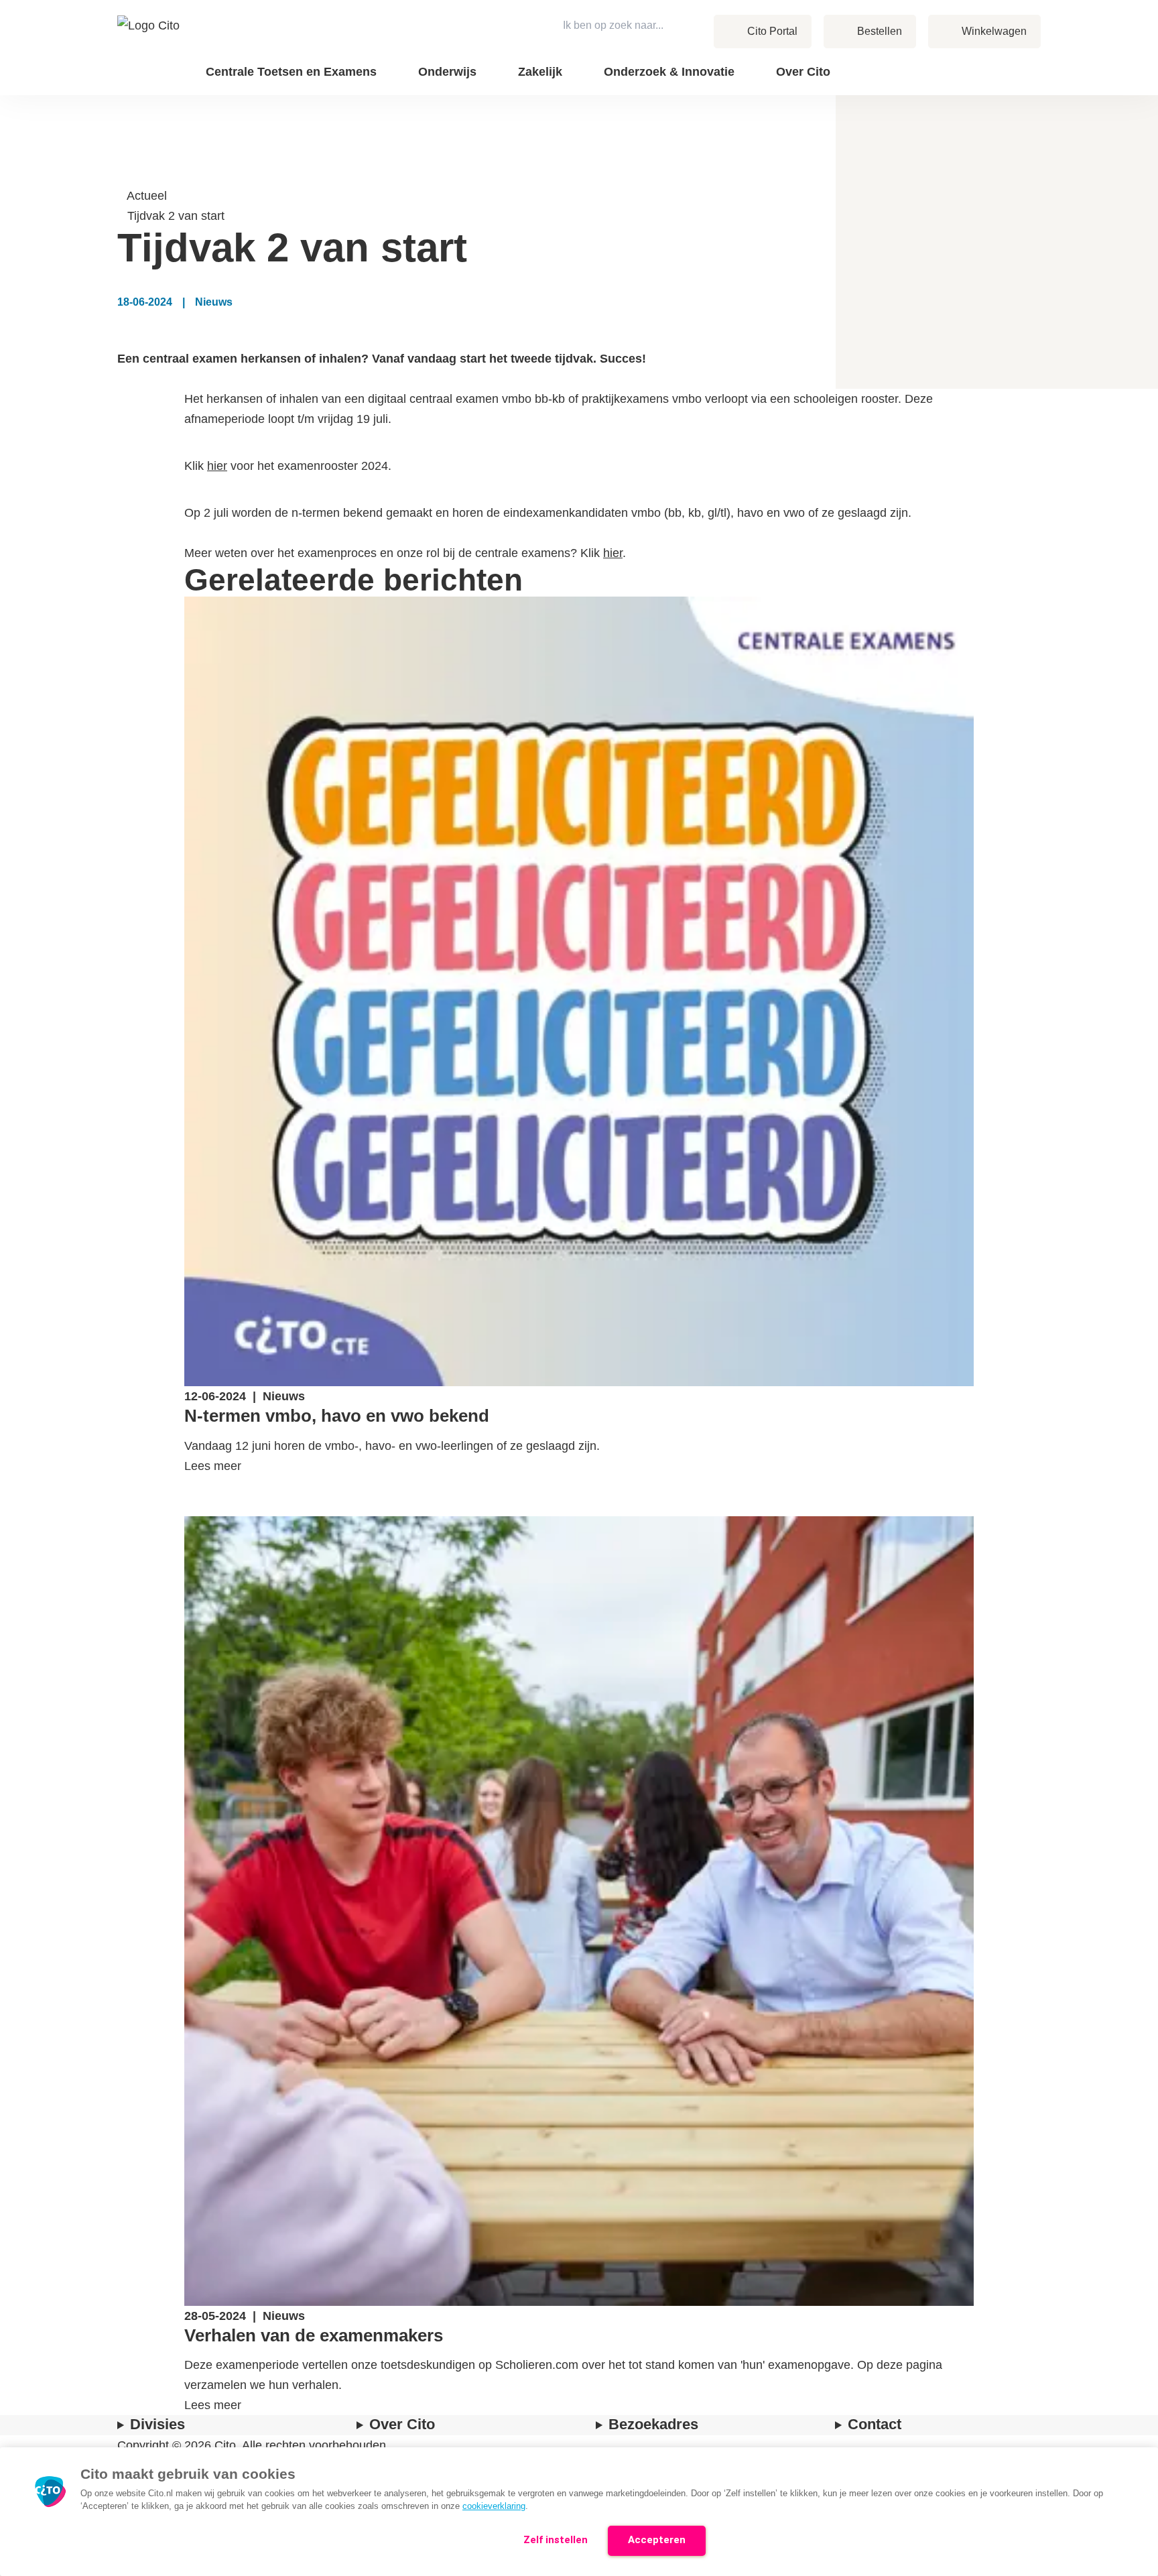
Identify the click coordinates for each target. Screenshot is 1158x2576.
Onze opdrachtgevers (892, 61)
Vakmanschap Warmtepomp (939, 79)
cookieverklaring (494, 2506)
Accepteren (657, 2540)
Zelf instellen (556, 2540)
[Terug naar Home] (150, 48)
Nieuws (973, 61)
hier (217, 466)
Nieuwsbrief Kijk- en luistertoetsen (923, 71)
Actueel (147, 196)
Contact (974, 61)
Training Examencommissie (940, 61)
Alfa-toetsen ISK (868, 61)
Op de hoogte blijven (925, 80)
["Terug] (124, 176)
